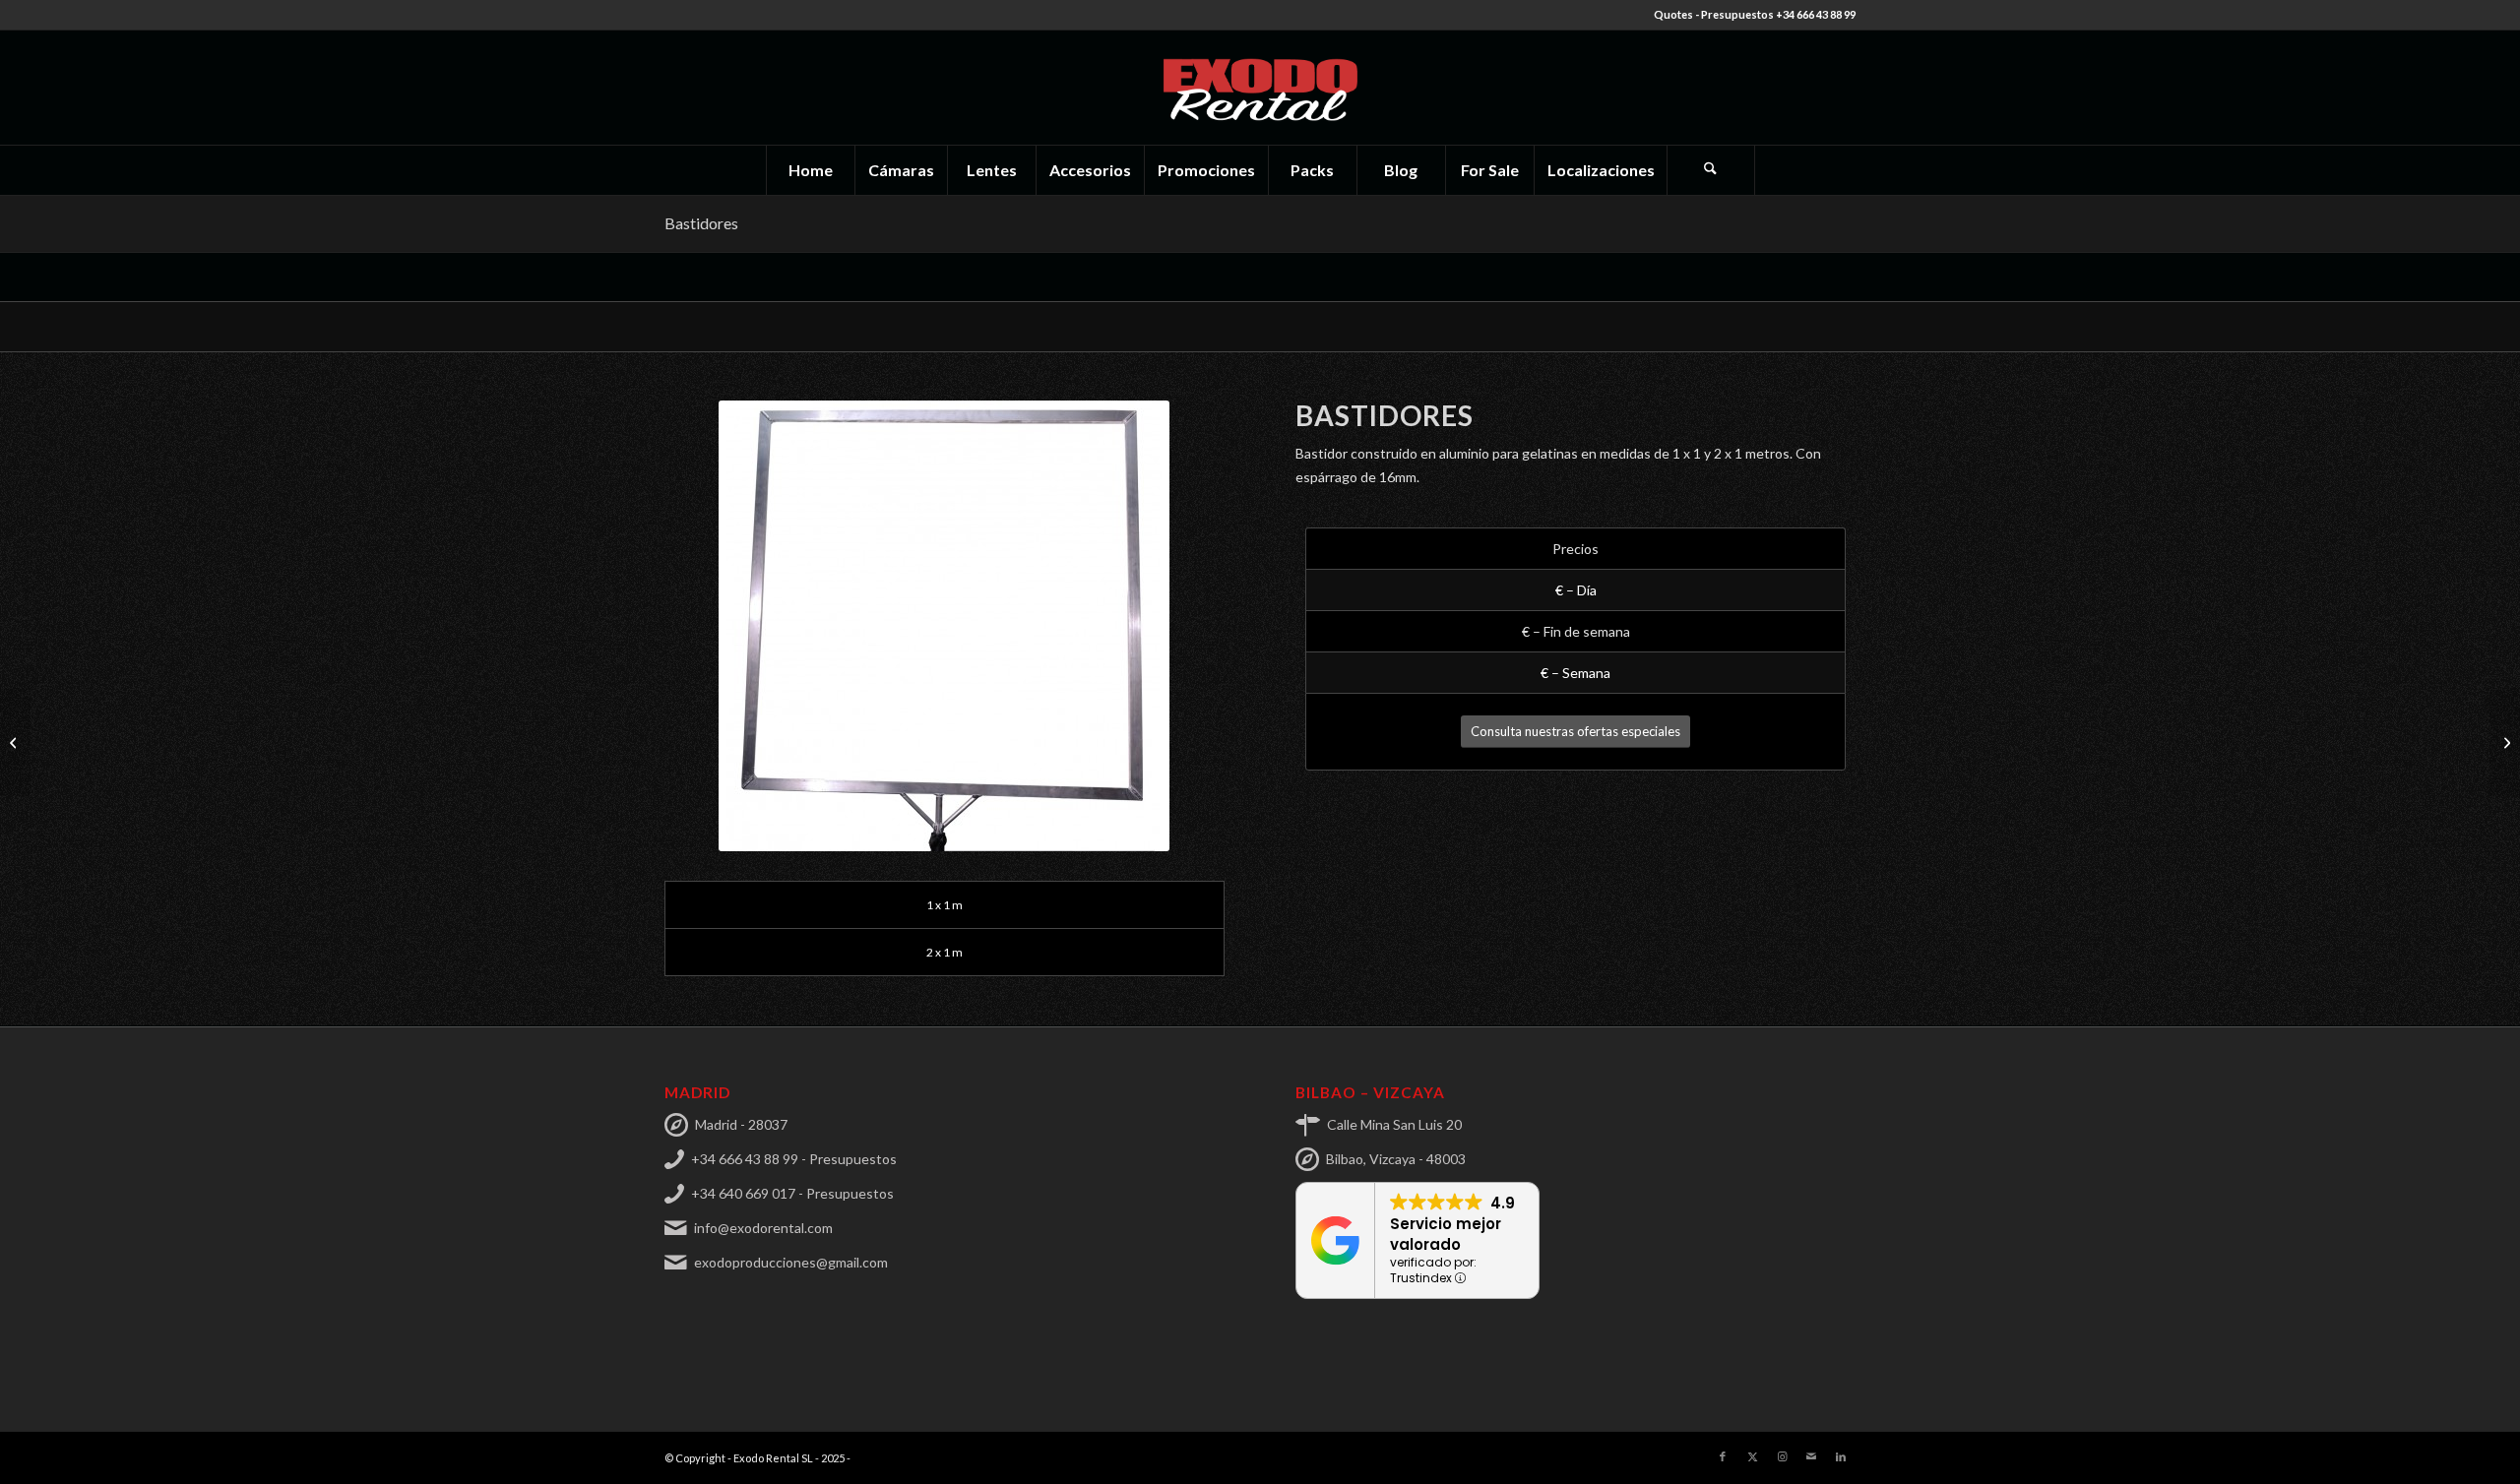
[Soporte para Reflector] (15, 742)
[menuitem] (810, 170)
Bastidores (701, 223)
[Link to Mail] (1811, 1456)
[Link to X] (1752, 1456)
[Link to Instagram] (1782, 1456)
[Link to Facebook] (1723, 1456)
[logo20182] (1260, 88)
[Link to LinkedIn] (1841, 1456)
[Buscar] (1711, 170)
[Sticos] (2505, 742)
